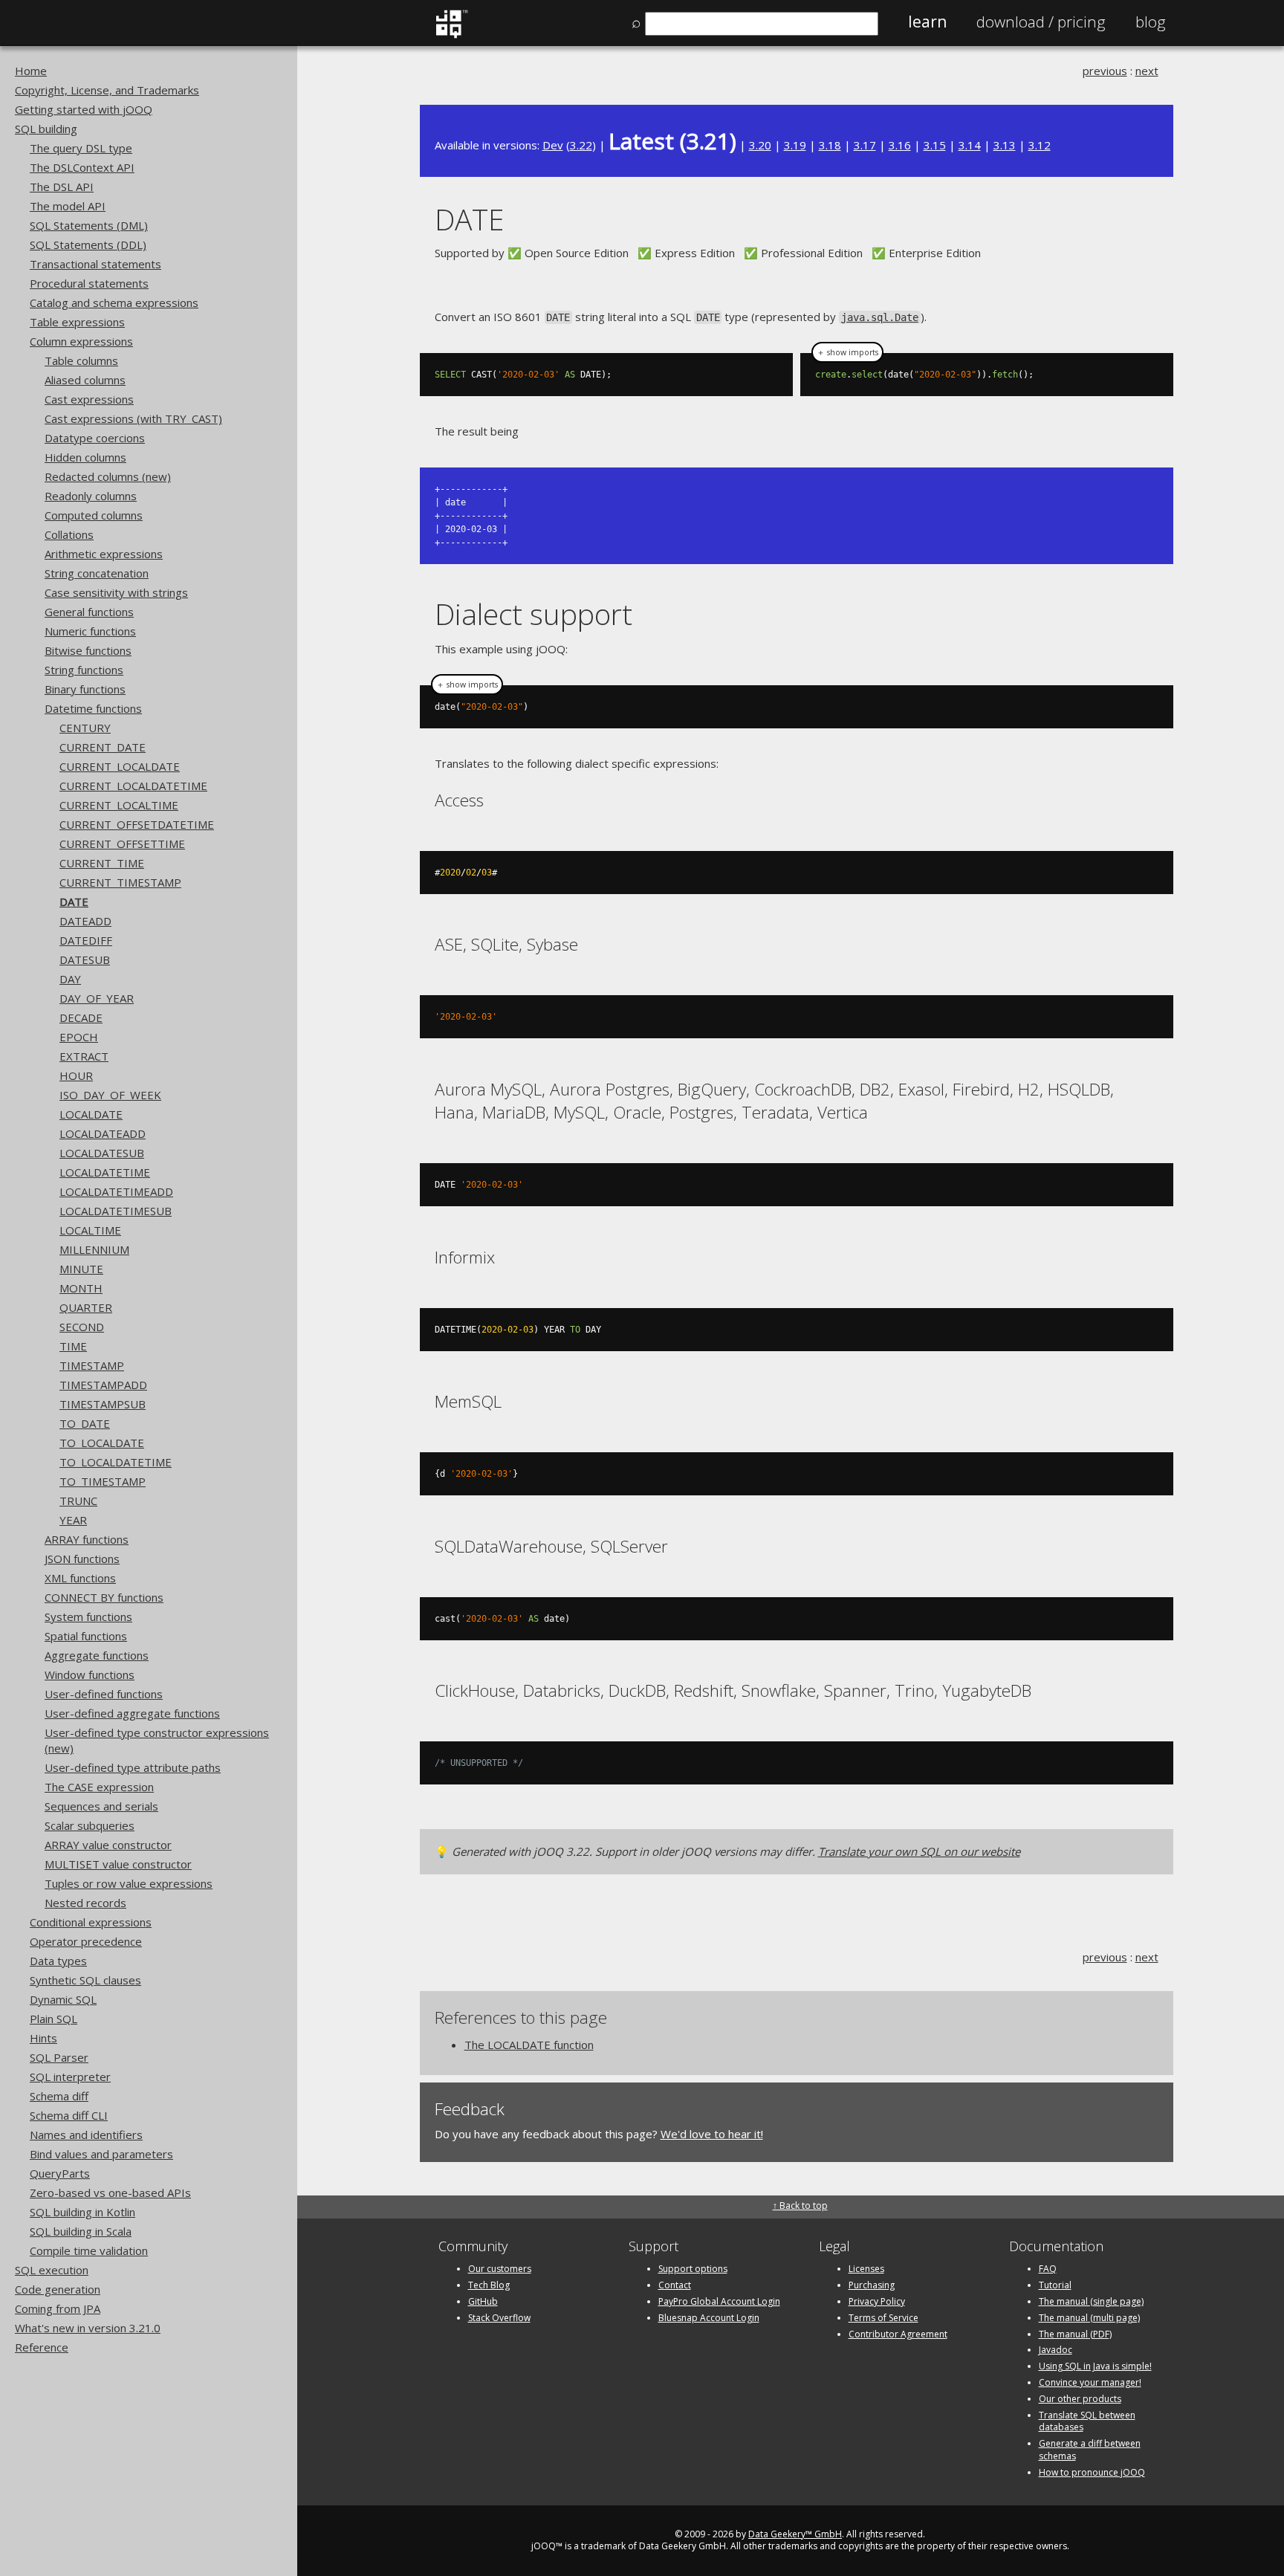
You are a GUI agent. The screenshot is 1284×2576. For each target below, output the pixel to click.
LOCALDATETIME (105, 1172)
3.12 (1040, 145)
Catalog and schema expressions (114, 302)
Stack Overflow (499, 2318)
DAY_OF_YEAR (97, 998)
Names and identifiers (86, 2135)
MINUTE (81, 1269)
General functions (89, 612)
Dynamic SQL (63, 1999)
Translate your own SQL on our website (919, 1851)
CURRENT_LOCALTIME (119, 805)
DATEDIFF (86, 940)
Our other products (1080, 2399)
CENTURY (85, 728)
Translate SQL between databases (1087, 2421)
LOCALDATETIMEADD (116, 1191)
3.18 (830, 145)
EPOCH (79, 1037)
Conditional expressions (91, 1922)
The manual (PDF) (1075, 2334)
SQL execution (52, 2270)
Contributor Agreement (898, 2334)
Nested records (85, 1903)
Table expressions (77, 322)
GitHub (483, 2301)
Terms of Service (883, 2318)
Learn (927, 22)
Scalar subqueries (90, 1825)
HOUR (76, 1075)
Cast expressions (89, 399)
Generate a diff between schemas (1090, 2450)
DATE (74, 902)
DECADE (81, 1017)
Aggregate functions (97, 1655)
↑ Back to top (800, 2206)
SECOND (82, 1327)
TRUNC (78, 1501)
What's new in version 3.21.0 (88, 2328)
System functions (88, 1617)
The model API (68, 206)
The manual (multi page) (1089, 2318)
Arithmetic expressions (104, 554)
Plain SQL (53, 2019)
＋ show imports (847, 352)
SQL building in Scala (81, 2231)
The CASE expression (99, 1787)
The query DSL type (81, 148)
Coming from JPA (58, 2308)
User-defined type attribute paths (133, 1767)
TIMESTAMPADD (103, 1385)
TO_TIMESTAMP (103, 1481)
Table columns (81, 360)
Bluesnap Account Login (709, 2318)
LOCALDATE (91, 1114)
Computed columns (94, 515)
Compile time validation (89, 2250)
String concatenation (97, 573)
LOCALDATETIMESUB (116, 1211)
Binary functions (85, 689)
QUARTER (86, 1307)
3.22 (581, 145)
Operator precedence (86, 1941)
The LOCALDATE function (529, 2045)
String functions (84, 670)
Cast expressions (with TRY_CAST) (133, 418)
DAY (70, 979)
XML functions (80, 1578)
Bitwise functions (88, 650)
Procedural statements (89, 283)
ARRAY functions (87, 1539)
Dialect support (534, 614)
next (1147, 71)
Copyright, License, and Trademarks (107, 90)
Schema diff (59, 2096)
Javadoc (1056, 2350)
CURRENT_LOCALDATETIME (133, 786)
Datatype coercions (95, 438)
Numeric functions (90, 631)
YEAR (73, 1520)
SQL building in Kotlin (82, 2212)
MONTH (81, 1288)
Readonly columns (91, 496)
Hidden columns (85, 457)
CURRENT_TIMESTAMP (120, 882)
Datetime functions (93, 708)
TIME (73, 1346)
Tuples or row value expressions (129, 1883)
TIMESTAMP (92, 1365)
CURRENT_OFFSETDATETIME (137, 824)
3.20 (760, 145)
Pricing (1041, 22)
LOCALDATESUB (102, 1153)
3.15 (935, 145)
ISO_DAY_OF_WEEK (110, 1095)
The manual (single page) (1091, 2301)
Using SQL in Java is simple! (1095, 2366)
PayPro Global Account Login (719, 2301)
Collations (69, 534)
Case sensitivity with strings (116, 592)
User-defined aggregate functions (132, 1713)
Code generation (58, 2289)
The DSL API (62, 187)
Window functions (90, 1674)
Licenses (866, 2269)
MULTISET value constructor (118, 1864)
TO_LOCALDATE (102, 1443)
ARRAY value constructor (108, 1845)
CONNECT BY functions (104, 1597)
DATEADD (85, 921)
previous (1105, 71)
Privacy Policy (877, 2301)
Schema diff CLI (69, 2115)
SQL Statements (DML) (89, 225)
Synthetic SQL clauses (85, 1980)
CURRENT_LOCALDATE (120, 766)
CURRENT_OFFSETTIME (122, 844)
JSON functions (82, 1559)
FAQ (1048, 2269)
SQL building (46, 129)
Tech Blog (489, 2285)
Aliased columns (85, 380)
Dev (553, 145)
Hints (43, 2038)
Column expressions (81, 341)
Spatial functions (86, 1636)
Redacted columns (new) (108, 476)
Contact (675, 2285)
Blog (1151, 22)
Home (31, 71)
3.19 (795, 145)
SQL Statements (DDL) (88, 245)
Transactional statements (95, 264)
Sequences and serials (101, 1806)
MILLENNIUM (94, 1249)
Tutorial (1055, 2285)
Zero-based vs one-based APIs (110, 2192)
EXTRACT (84, 1056)
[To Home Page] (451, 35)
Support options (693, 2269)
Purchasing (872, 2285)
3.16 (900, 145)
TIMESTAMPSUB (103, 1404)
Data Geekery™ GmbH (795, 2534)
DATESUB (85, 959)
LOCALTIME (90, 1230)
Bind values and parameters (101, 2154)
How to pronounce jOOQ (1092, 2472)
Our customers (500, 2269)
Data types (58, 1961)
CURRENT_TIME (102, 863)
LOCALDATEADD (103, 1133)
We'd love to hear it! (712, 2134)
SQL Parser (59, 2057)
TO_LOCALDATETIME (116, 1462)
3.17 (865, 145)
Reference (42, 2347)
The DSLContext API (82, 167)
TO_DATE (85, 1423)
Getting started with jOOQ (84, 109)
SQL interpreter (70, 2077)
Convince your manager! (1090, 2382)
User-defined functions (104, 1694)
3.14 (970, 145)
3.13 (1005, 145)
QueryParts (60, 2173)
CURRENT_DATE (103, 747)
